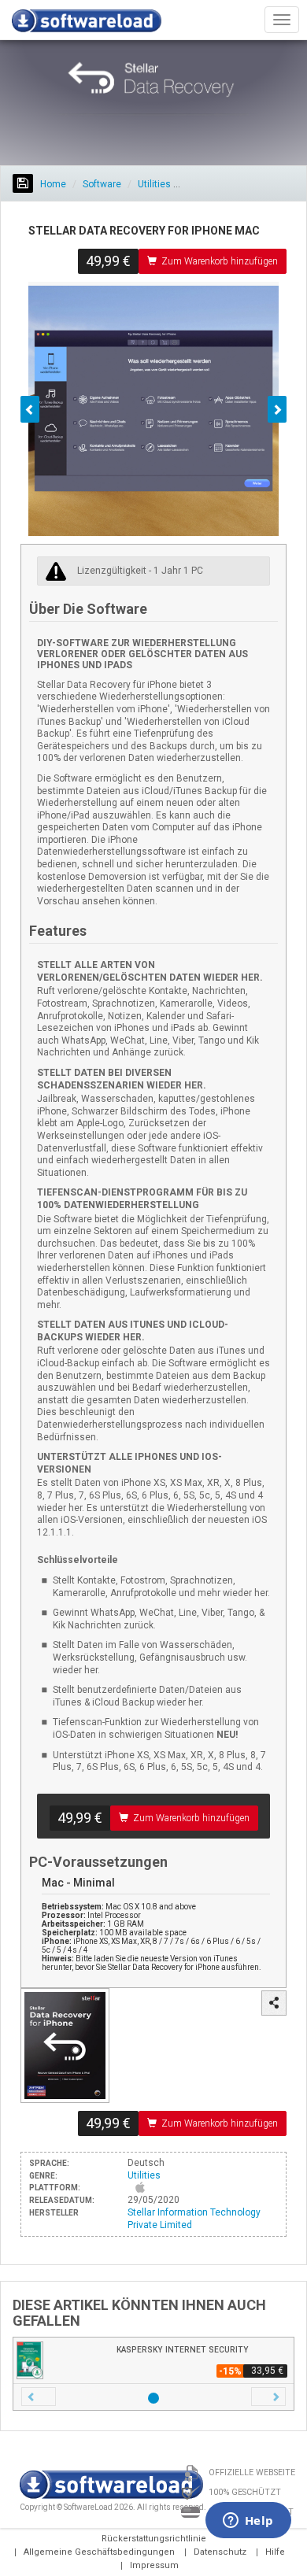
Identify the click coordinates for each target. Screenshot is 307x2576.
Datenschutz (220, 2552)
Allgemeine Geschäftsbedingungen (99, 2552)
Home (52, 184)
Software (102, 184)
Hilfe (275, 2552)
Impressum (154, 2565)
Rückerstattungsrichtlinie (154, 2539)
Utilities (154, 184)
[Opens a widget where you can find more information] (248, 2522)
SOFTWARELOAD (87, 24)
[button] (39, 2397)
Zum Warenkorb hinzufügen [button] (220, 261)
